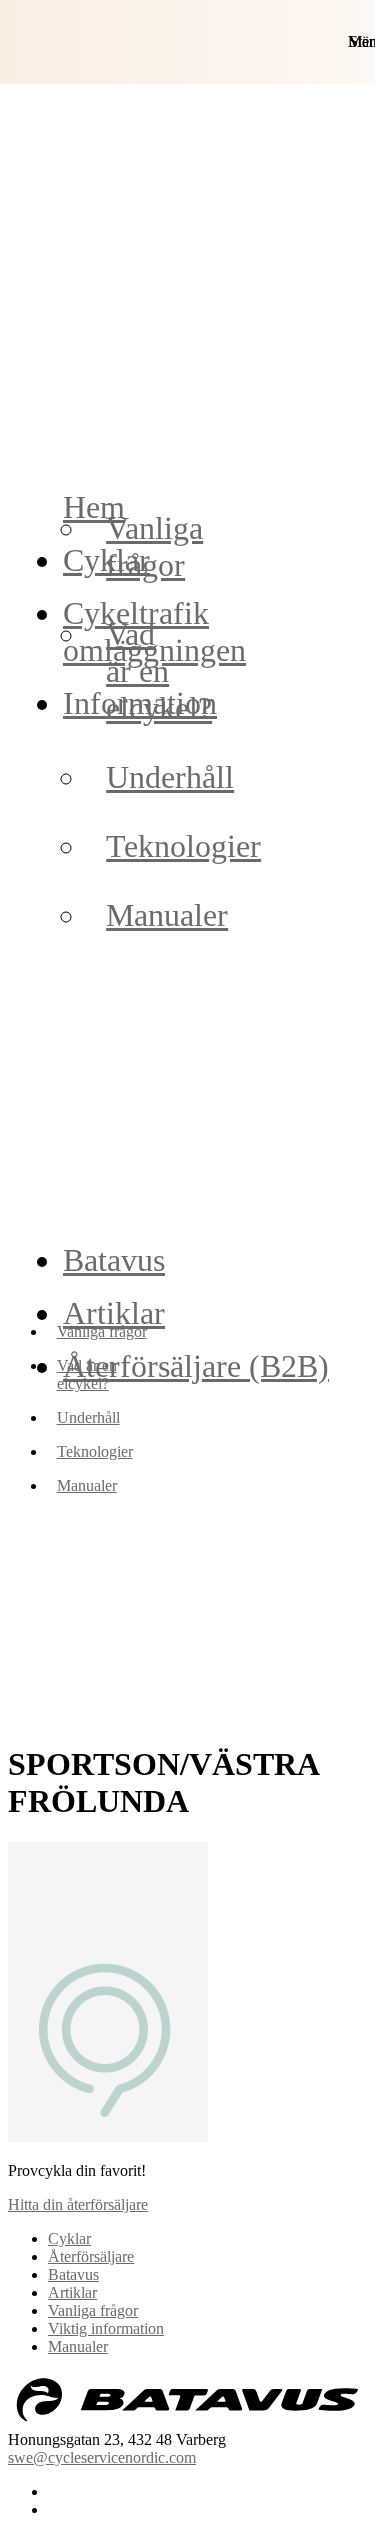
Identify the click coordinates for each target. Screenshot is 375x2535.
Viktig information (106, 2328)
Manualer (167, 915)
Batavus (114, 1260)
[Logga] (187, 2421)
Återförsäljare (91, 2256)
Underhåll (170, 777)
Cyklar (69, 2238)
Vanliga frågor (154, 546)
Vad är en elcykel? (159, 671)
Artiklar (72, 2292)
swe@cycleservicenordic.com (102, 2457)
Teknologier (183, 846)
